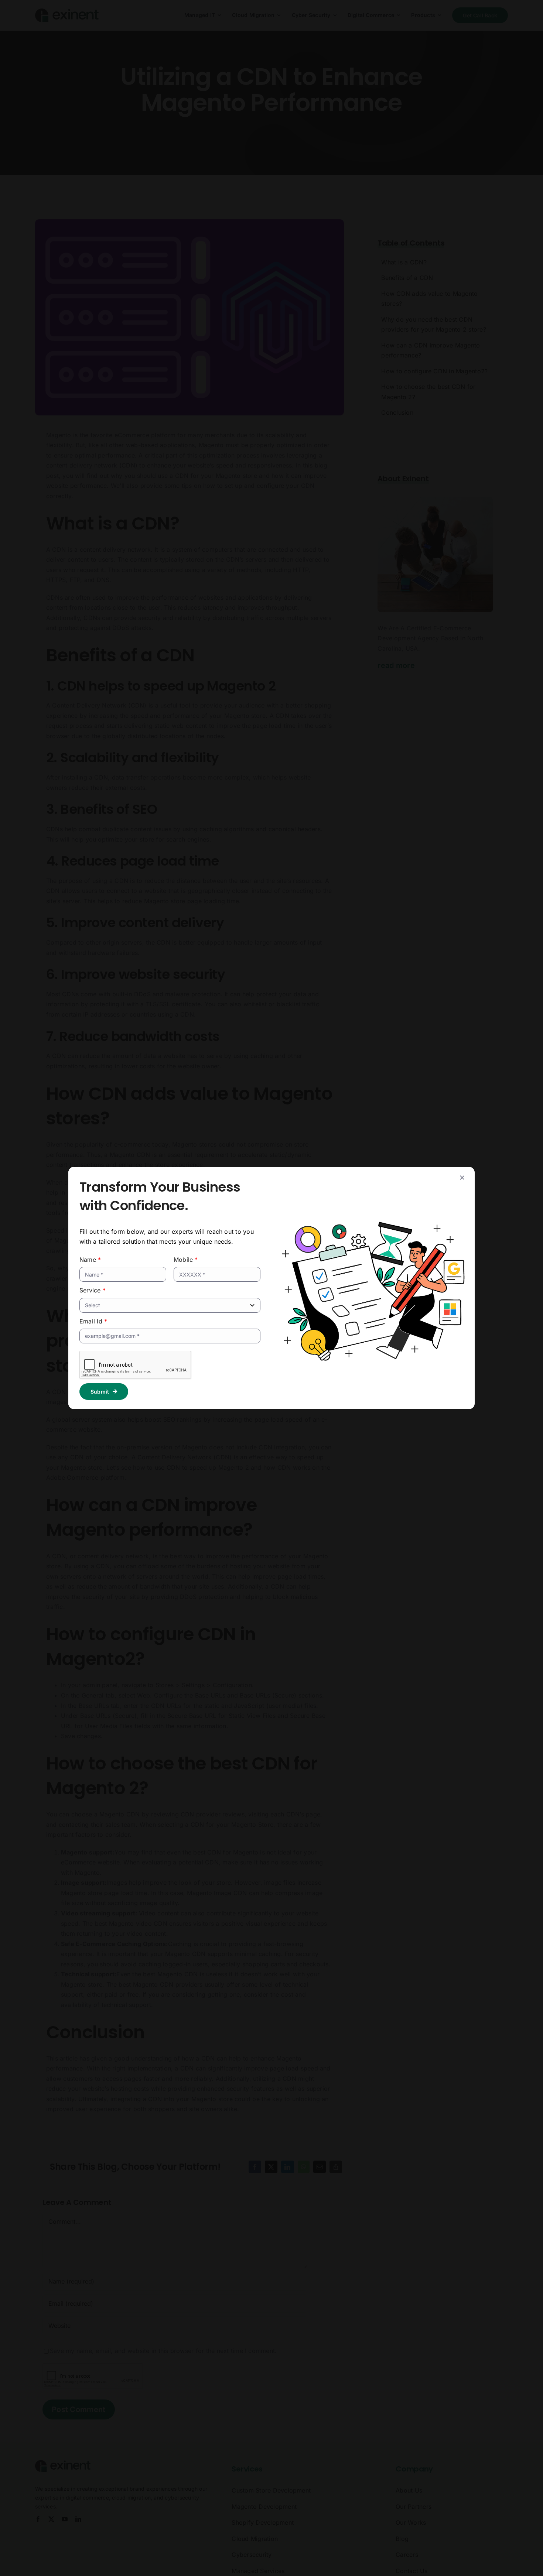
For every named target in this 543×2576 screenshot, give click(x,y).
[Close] (462, 1178)
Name (90, 1260)
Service (93, 1290)
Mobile (186, 1260)
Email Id (93, 1321)
